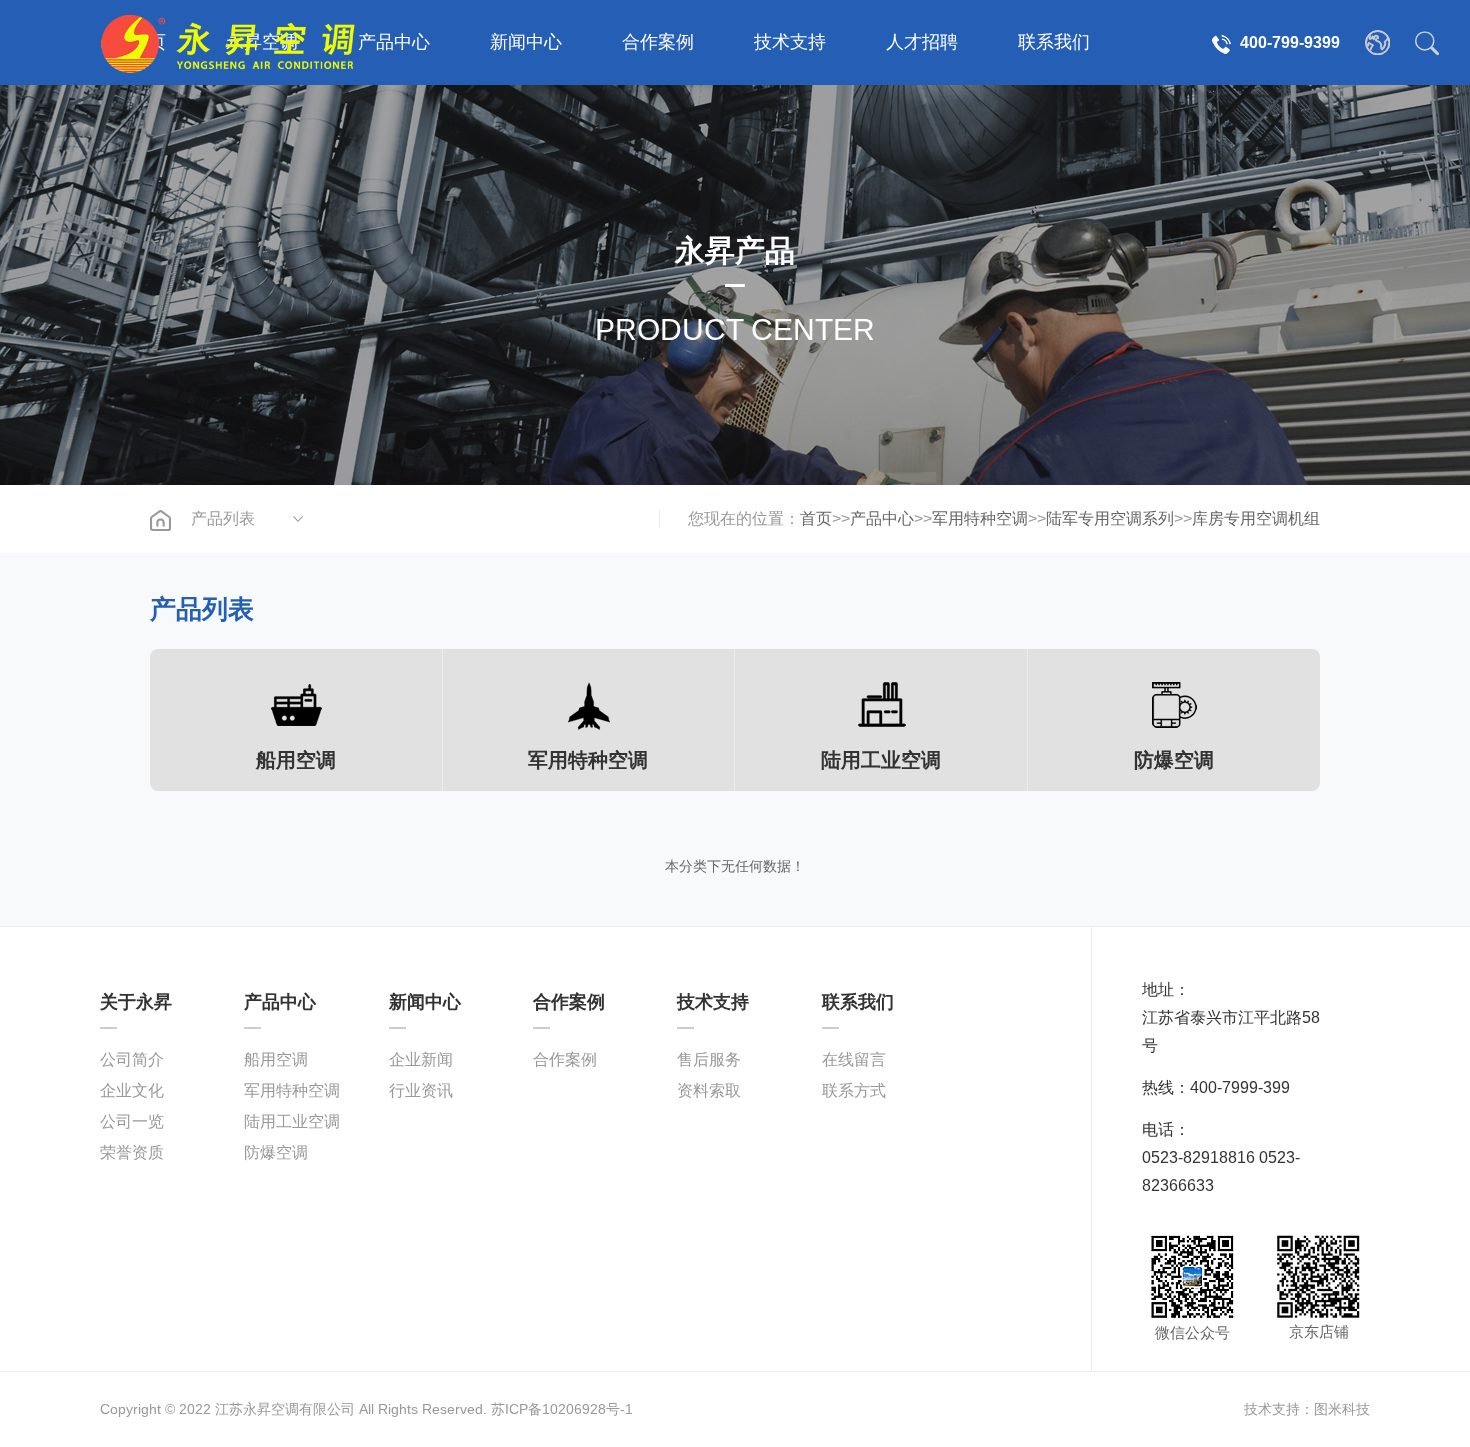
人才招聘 (922, 42)
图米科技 (1342, 1409)
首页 (816, 518)
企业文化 (132, 1090)
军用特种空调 (980, 518)
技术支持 (790, 42)
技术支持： (1279, 1409)
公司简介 (132, 1059)
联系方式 (854, 1090)
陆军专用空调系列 (1110, 518)
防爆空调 (276, 1152)
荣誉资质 (132, 1152)
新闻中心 (526, 42)
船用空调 (276, 1059)
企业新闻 (421, 1059)
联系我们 (1054, 42)
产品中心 (394, 42)
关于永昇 (136, 1002)
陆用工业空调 (292, 1121)
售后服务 (709, 1059)
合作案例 (658, 42)
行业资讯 (421, 1090)
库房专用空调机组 (1256, 518)
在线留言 (854, 1059)
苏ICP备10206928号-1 (562, 1409)
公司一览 (132, 1121)
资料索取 (709, 1090)
